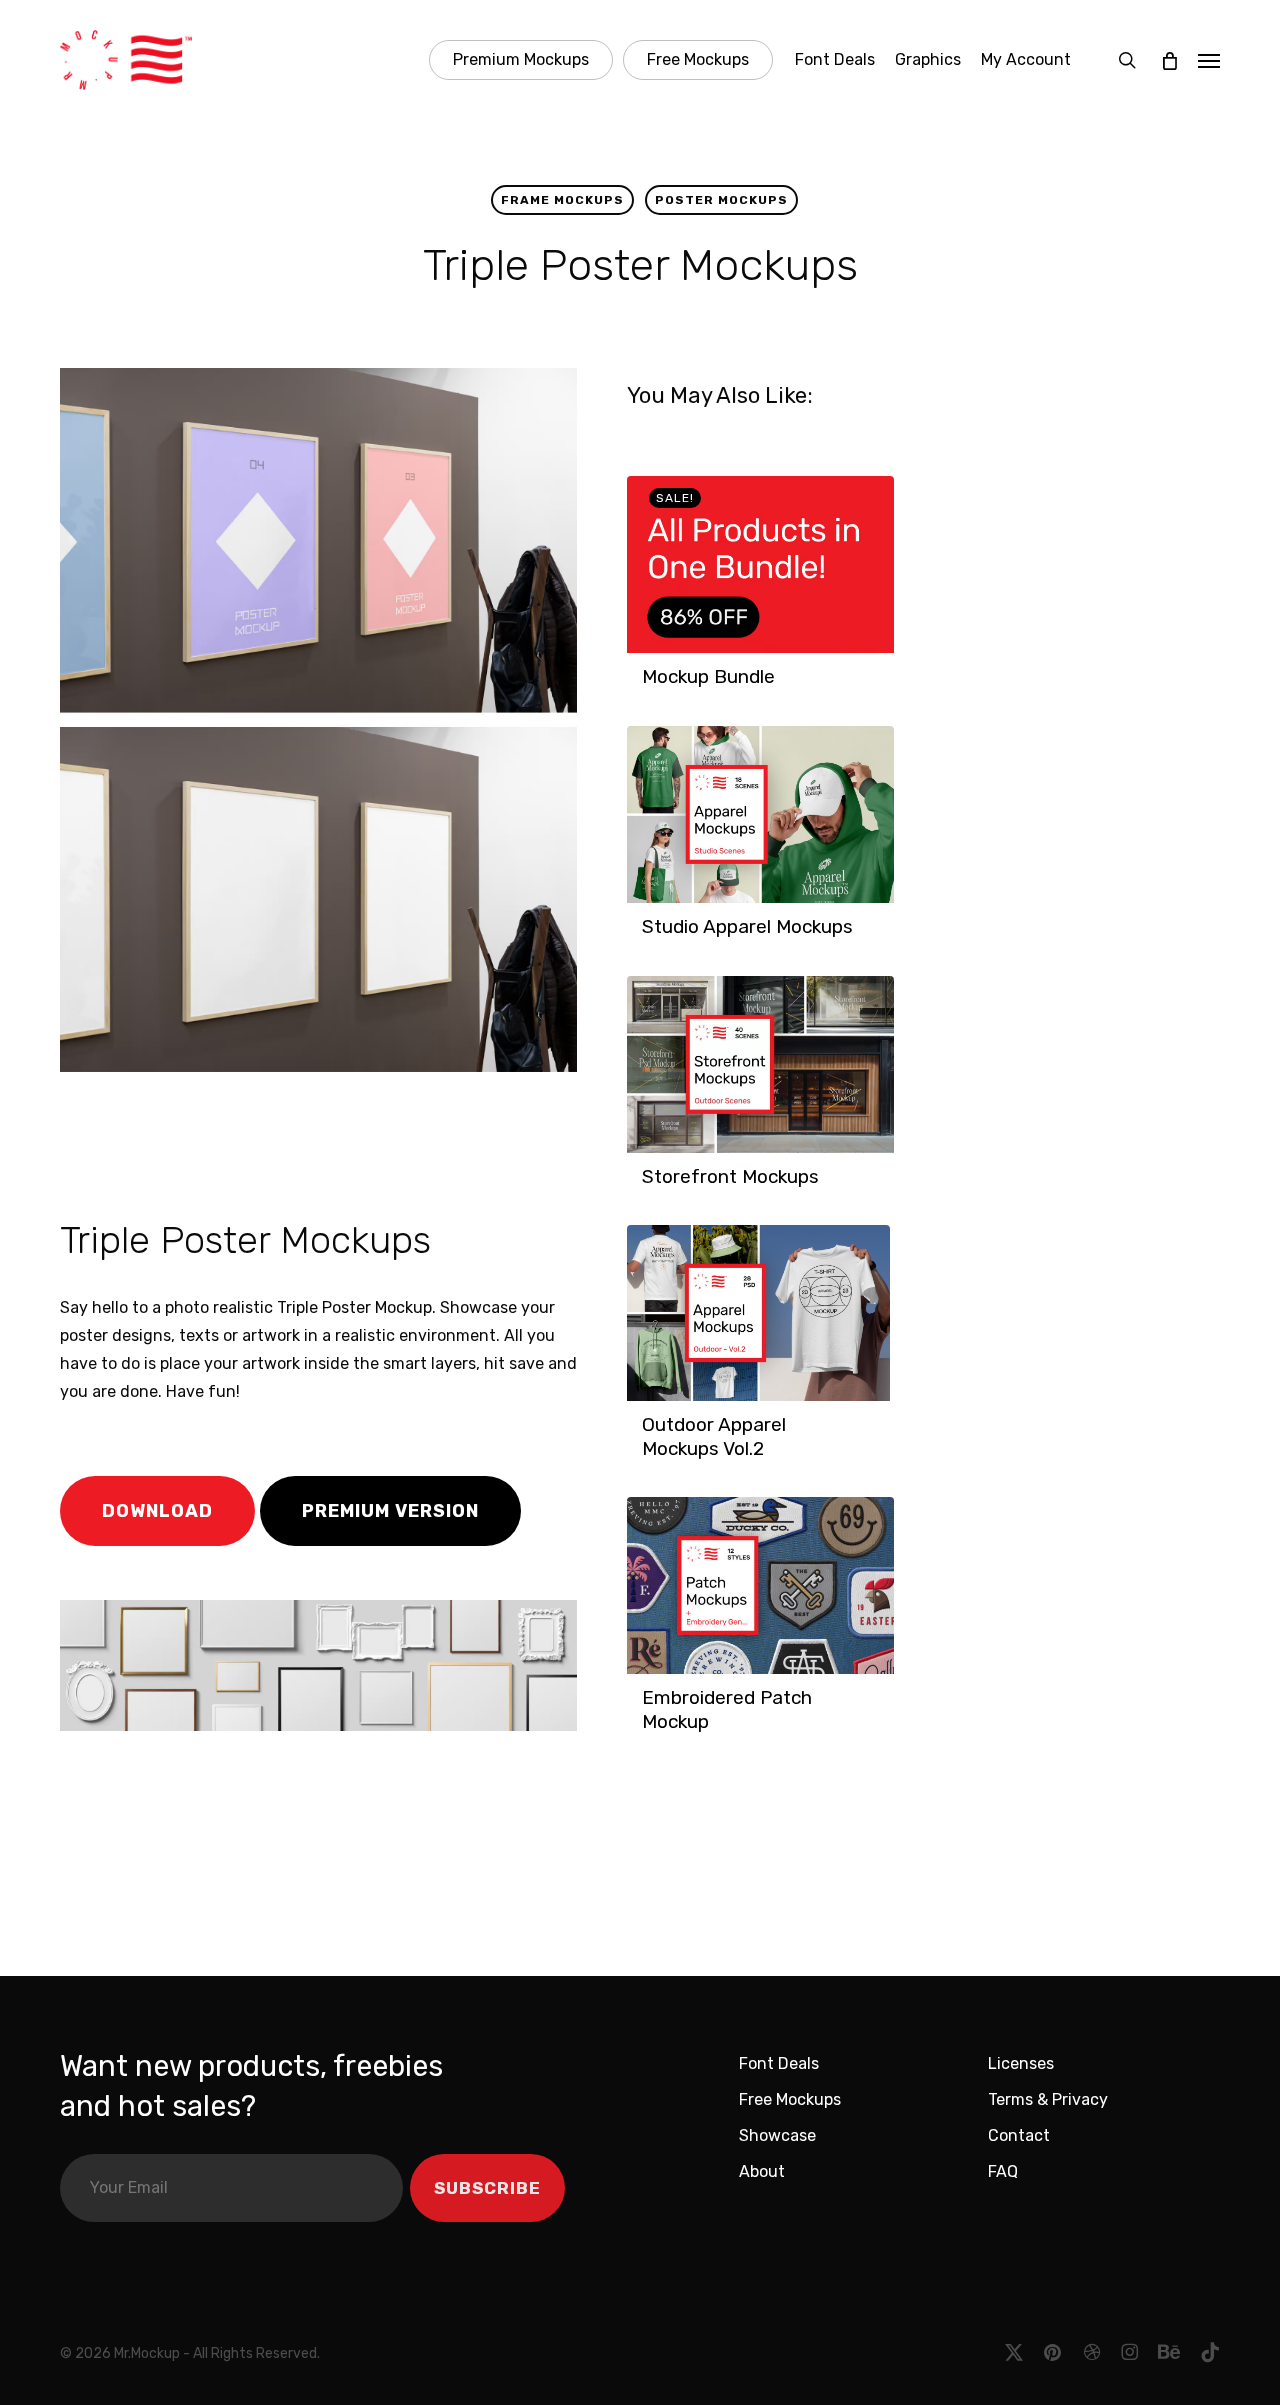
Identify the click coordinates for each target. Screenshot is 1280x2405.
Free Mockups (790, 2099)
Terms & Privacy (1048, 2099)
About (762, 2171)
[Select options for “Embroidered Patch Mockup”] (648, 1732)
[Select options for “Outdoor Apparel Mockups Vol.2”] (648, 1459)
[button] (1209, 60)
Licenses (1021, 2063)
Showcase (777, 2135)
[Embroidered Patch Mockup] (760, 1585)
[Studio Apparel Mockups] (760, 814)
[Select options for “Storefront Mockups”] (648, 1187)
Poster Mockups (721, 200)
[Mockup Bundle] (760, 564)
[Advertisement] (339, 1140)
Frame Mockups (562, 200)
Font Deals (779, 2063)
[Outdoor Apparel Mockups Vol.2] (758, 1312)
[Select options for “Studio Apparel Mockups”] (648, 937)
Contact (1019, 2135)
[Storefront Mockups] (760, 1064)
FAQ (1003, 2171)
